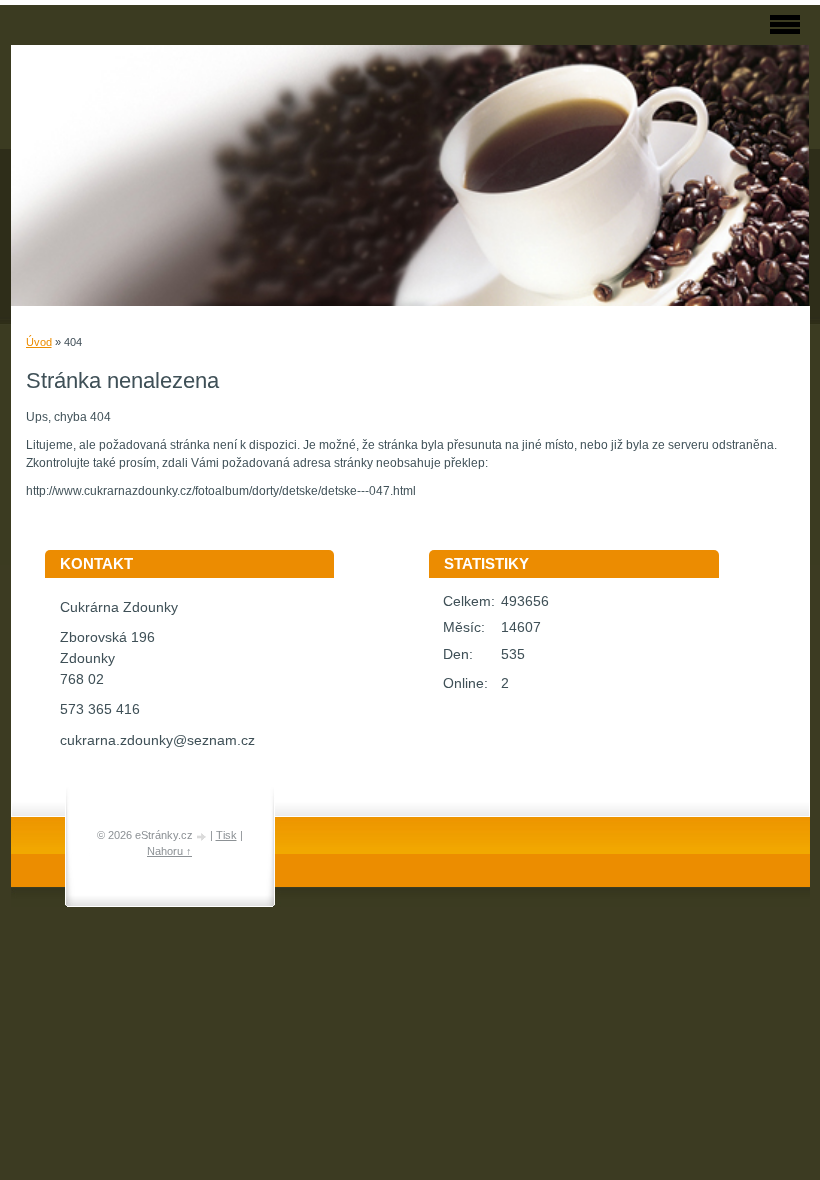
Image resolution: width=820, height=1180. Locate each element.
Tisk (226, 835)
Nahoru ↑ (169, 851)
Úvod (39, 342)
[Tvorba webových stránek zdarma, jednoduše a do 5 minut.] (203, 836)
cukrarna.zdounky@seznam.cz (157, 740)
